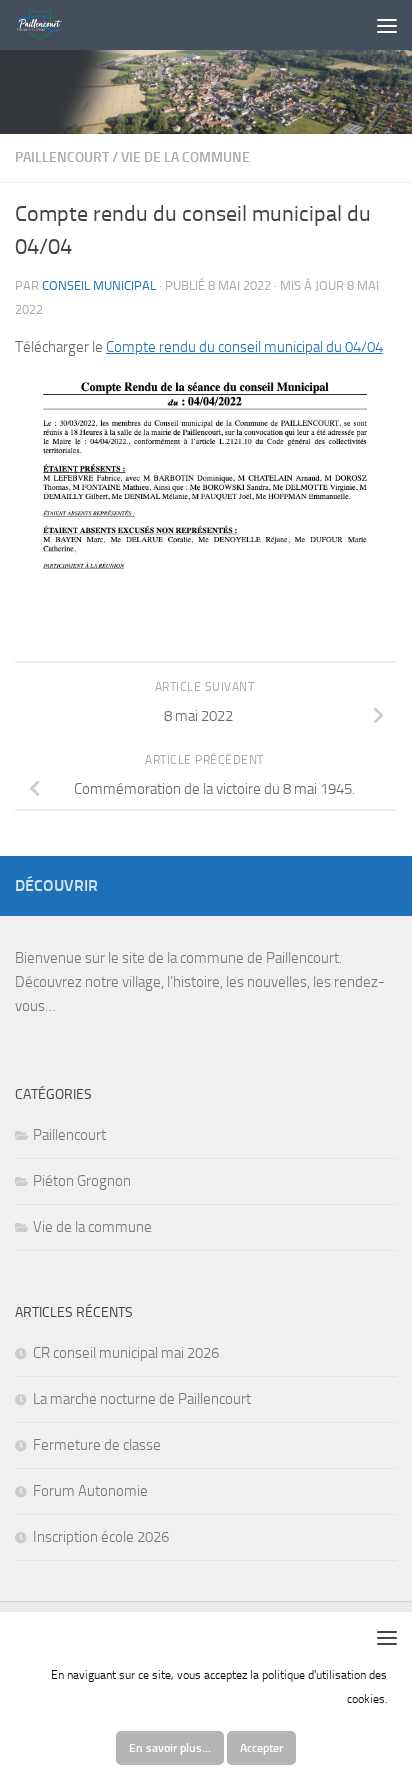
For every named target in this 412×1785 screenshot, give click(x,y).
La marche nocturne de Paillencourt (142, 1399)
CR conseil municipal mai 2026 (126, 1353)
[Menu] (387, 25)
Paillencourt (62, 157)
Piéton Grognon (82, 1181)
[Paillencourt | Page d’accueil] (47, 25)
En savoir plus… (170, 1748)
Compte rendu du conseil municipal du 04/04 (244, 347)
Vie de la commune (185, 157)
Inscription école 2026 (101, 1537)
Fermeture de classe (97, 1445)
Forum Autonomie (90, 1491)
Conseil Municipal (99, 285)
